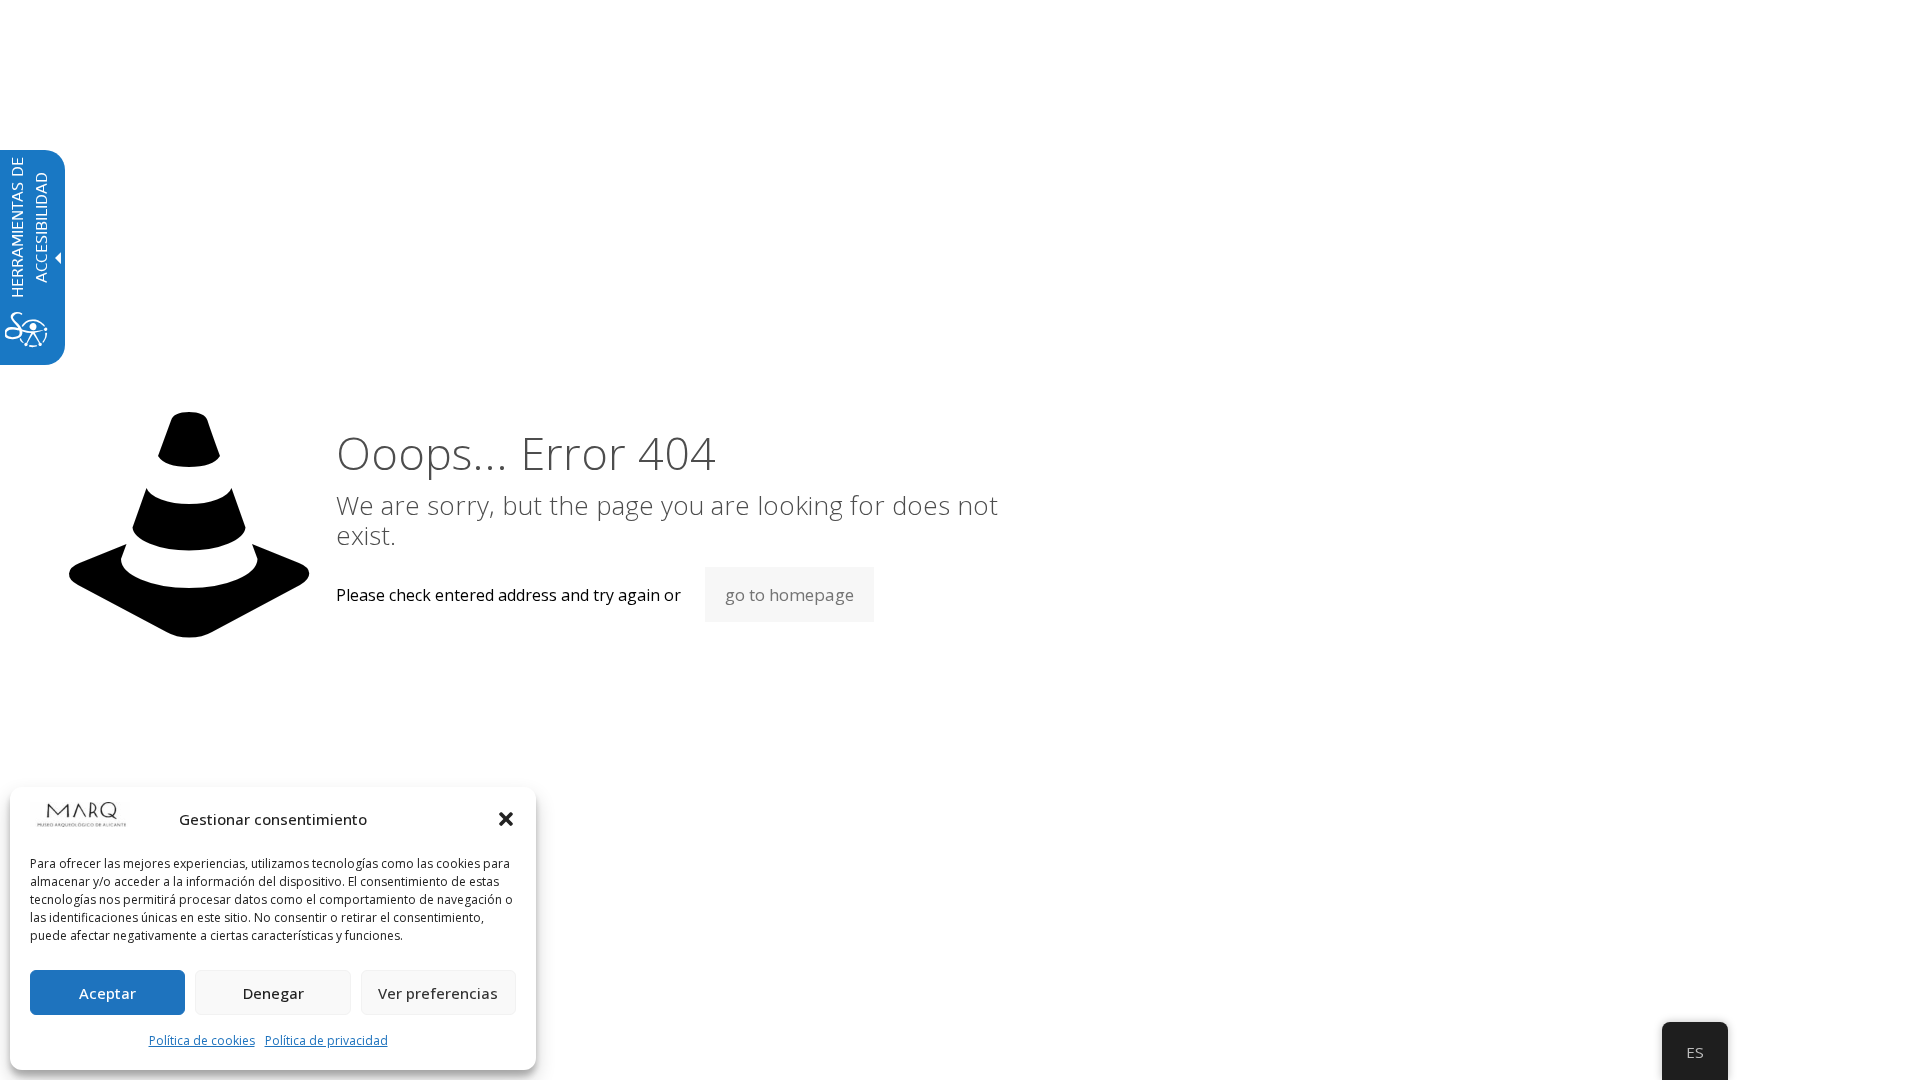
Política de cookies (202, 1040)
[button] (506, 819)
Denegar (273, 993)
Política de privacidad (326, 1040)
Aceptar (107, 993)
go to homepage (789, 594)
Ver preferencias (438, 993)
